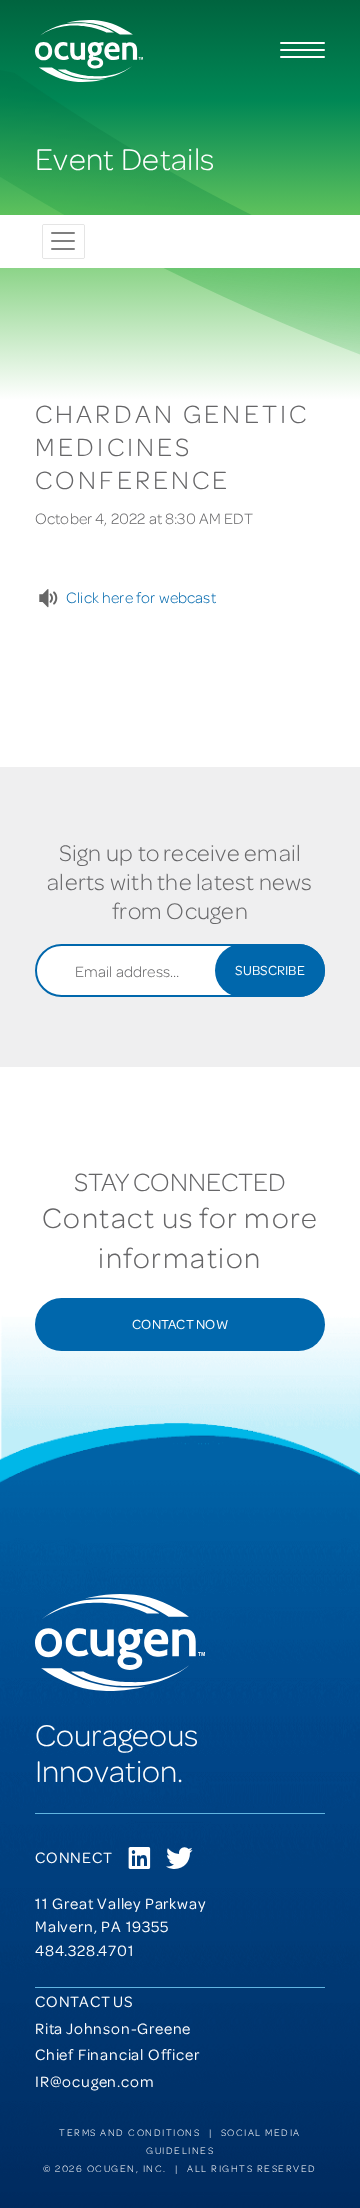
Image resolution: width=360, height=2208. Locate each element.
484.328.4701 (85, 1950)
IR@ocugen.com (94, 2081)
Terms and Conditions (129, 2132)
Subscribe (270, 969)
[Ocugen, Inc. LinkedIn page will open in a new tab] (139, 1860)
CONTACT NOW (180, 1323)
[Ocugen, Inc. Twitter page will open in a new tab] (179, 1860)
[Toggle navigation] (63, 242)
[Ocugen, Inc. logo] (89, 51)
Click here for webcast (141, 597)
